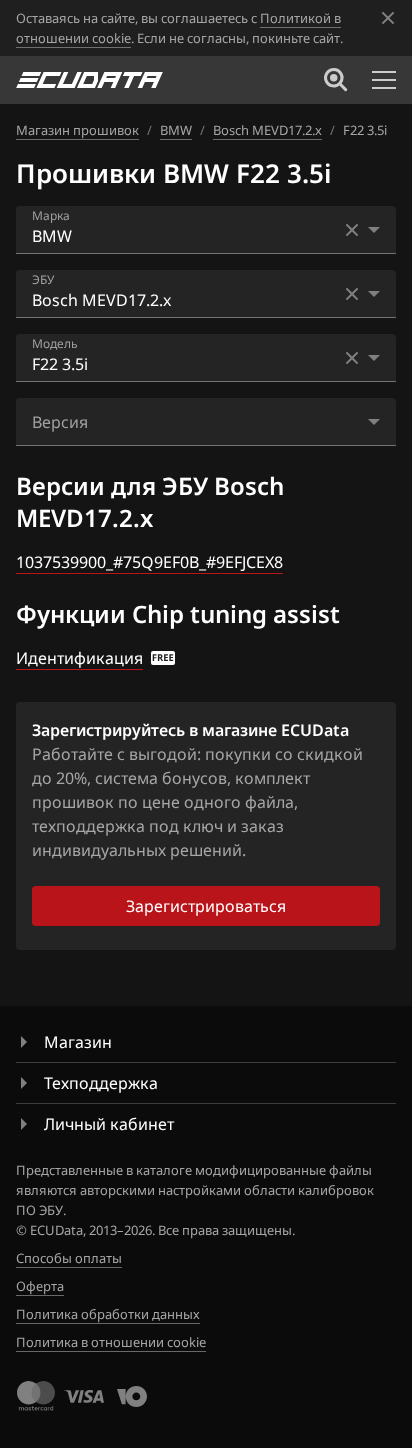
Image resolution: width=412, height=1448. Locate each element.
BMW (176, 130)
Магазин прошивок (77, 130)
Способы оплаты (69, 1258)
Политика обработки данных (108, 1314)
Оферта (40, 1286)
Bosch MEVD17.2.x (267, 130)
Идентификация (79, 658)
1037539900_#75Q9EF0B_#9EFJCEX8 (149, 562)
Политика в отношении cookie (111, 1342)
